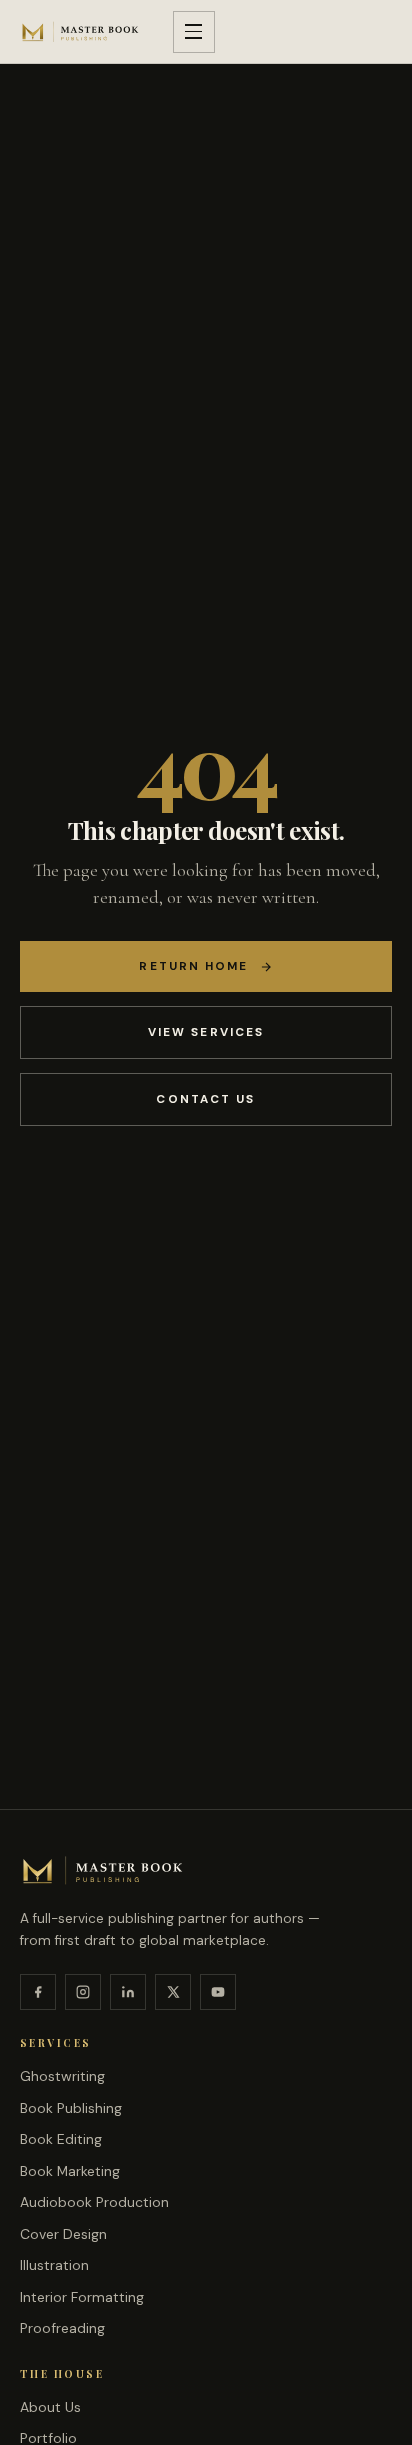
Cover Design (63, 2234)
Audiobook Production (94, 2202)
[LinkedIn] (128, 1992)
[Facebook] (38, 1992)
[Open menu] (194, 32)
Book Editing (61, 2139)
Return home (193, 966)
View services (206, 1032)
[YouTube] (218, 1992)
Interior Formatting (82, 2297)
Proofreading (62, 2328)
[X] (173, 1992)
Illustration (54, 2265)
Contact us (205, 1099)
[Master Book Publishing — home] (80, 31)
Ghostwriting (62, 2076)
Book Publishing (71, 2108)
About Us (50, 2407)
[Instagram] (83, 1992)
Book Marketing (70, 2171)
